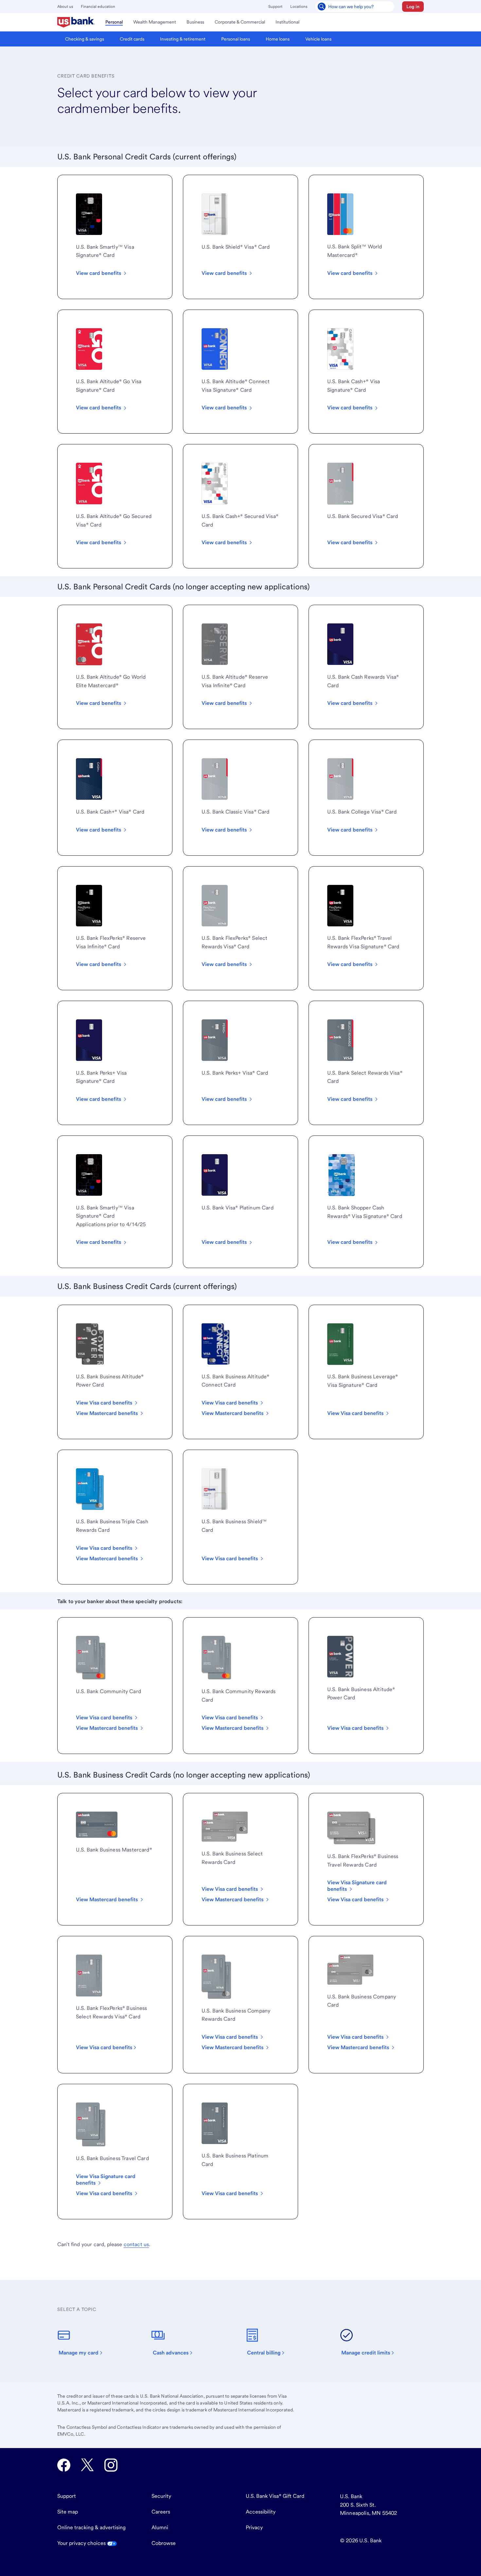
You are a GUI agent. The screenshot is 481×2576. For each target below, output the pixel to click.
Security (161, 2496)
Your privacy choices (82, 2543)
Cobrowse (164, 2543)
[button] (413, 7)
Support (275, 7)
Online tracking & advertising (91, 2527)
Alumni (160, 2527)
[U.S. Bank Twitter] (87, 2465)
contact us (136, 2244)
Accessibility (261, 2512)
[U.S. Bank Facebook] (64, 2465)
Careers (161, 2512)
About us (65, 7)
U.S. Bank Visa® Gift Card (275, 2496)
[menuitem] (76, 22)
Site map (68, 2512)
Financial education (98, 7)
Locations (299, 7)
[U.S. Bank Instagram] (111, 2465)
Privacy (254, 2527)
